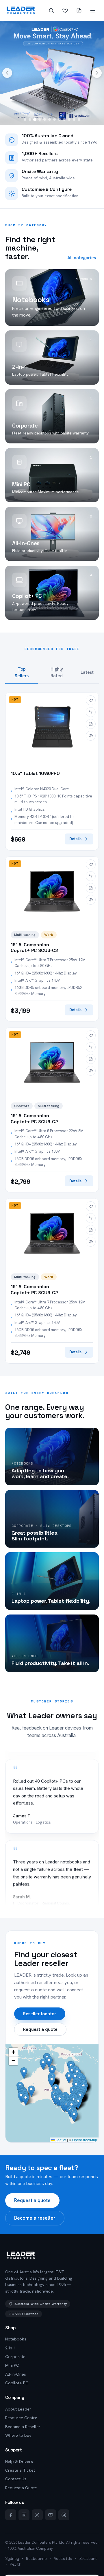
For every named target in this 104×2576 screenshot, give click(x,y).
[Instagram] (64, 2515)
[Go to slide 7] (54, 120)
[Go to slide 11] (74, 120)
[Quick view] (91, 736)
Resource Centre (21, 2418)
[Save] (91, 700)
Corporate (15, 2357)
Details (75, 839)
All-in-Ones (16, 2374)
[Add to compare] (91, 712)
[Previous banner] (7, 73)
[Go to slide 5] (45, 120)
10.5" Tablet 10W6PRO (35, 774)
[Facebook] (11, 2515)
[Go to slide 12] (79, 120)
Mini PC (12, 2365)
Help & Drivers (19, 2462)
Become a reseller (35, 2218)
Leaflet (60, 2140)
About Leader (18, 2409)
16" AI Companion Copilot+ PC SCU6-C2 (34, 948)
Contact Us (16, 2479)
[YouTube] (51, 2515)
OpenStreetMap (85, 2140)
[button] (78, 2103)
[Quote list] (79, 10)
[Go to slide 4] (40, 120)
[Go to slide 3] (35, 120)
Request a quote (40, 2029)
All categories (82, 258)
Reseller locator (40, 2014)
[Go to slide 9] (64, 120)
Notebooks (16, 2339)
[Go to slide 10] (69, 120)
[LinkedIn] (24, 2515)
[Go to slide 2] (30, 120)
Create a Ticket (20, 2470)
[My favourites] (65, 10)
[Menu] (93, 10)
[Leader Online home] (21, 10)
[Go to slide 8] (59, 120)
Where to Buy (18, 2435)
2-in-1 (11, 2348)
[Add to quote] (91, 724)
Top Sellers (22, 673)
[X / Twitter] (37, 2515)
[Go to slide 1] (25, 120)
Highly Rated (57, 673)
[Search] (51, 10)
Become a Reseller (23, 2427)
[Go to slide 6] (50, 120)
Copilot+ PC (17, 2383)
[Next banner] (97, 73)
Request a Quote (21, 2488)
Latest (87, 672)
